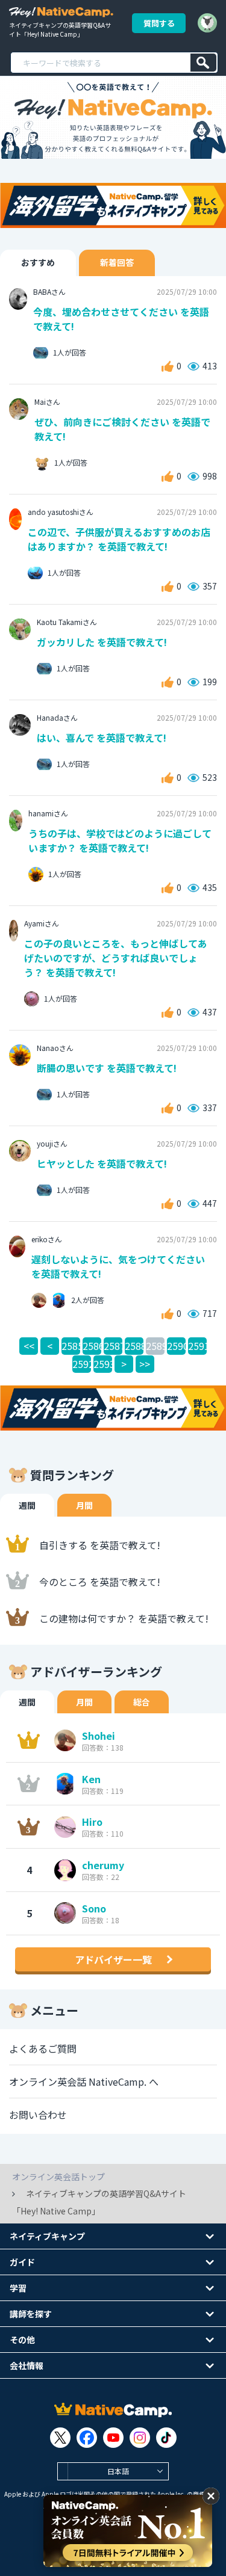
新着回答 (117, 262)
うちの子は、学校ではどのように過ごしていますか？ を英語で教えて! (120, 840)
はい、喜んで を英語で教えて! (102, 738)
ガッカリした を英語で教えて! (102, 642)
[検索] (203, 63)
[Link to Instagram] (140, 2438)
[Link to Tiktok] (166, 2438)
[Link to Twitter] (60, 2438)
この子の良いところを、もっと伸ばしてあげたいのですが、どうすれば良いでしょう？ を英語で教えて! (116, 958)
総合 (142, 1702)
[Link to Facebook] (87, 2438)
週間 (27, 1505)
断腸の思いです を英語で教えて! (107, 1068)
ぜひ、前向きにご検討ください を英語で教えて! (122, 429)
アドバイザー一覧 (113, 1959)
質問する (159, 23)
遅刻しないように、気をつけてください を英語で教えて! (118, 1266)
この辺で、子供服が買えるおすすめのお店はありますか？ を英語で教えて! (119, 539)
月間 (84, 1505)
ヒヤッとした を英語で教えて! (102, 1163)
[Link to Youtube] (113, 2438)
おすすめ (38, 262)
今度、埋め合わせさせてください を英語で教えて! (121, 319)
